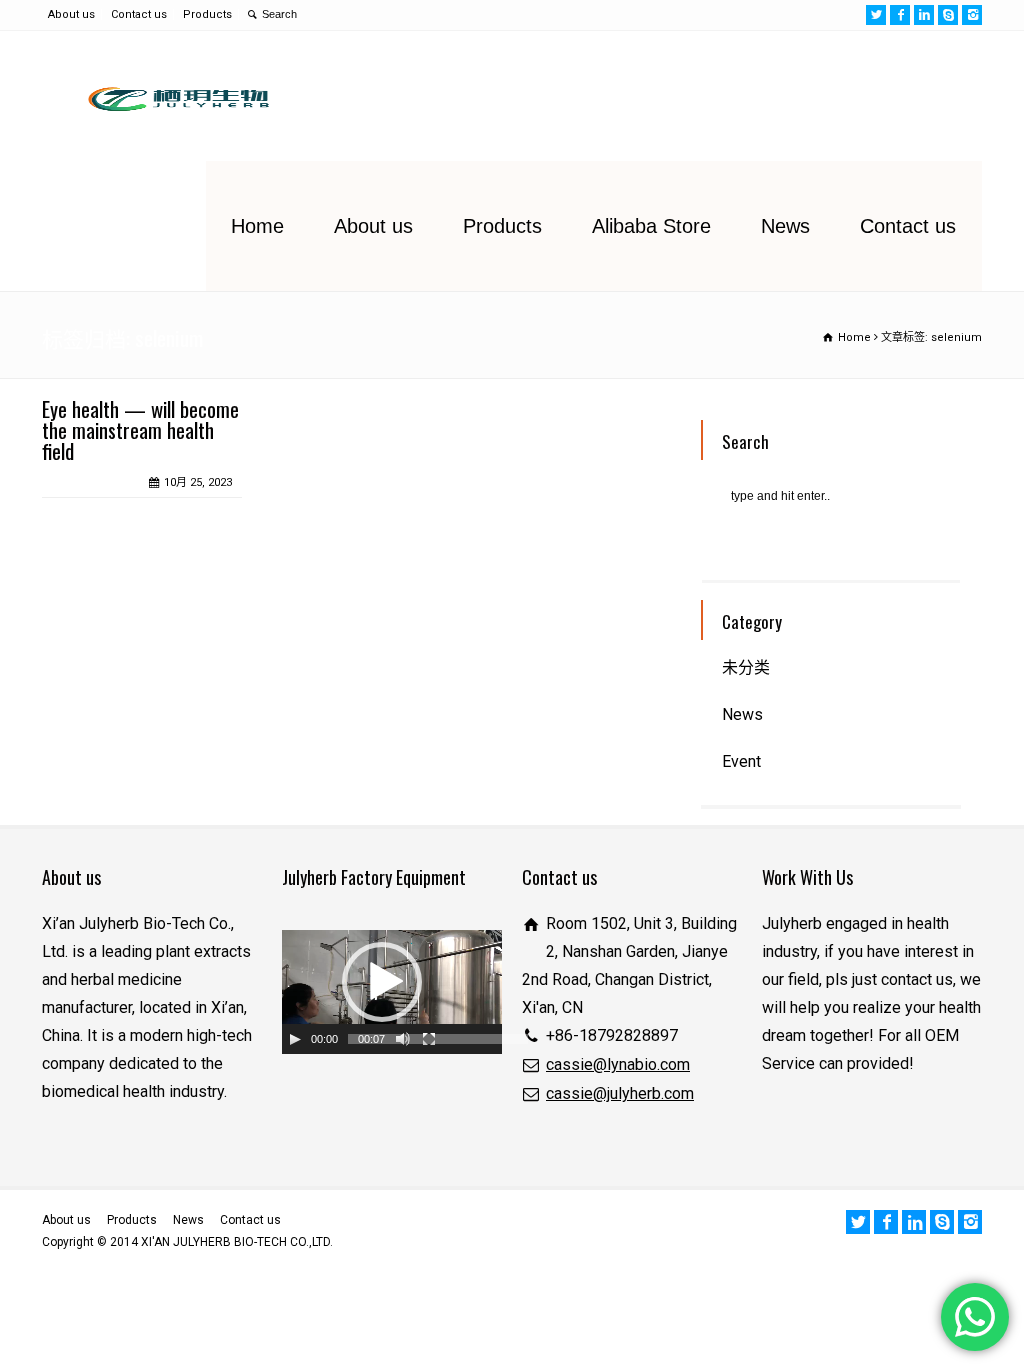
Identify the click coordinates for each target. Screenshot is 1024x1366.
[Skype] (948, 15)
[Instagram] (972, 15)
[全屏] (429, 1039)
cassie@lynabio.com (618, 1064)
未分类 (746, 667)
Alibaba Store (651, 226)
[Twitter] (876, 15)
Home (257, 226)
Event (741, 761)
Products (207, 14)
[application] (392, 992)
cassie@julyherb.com (620, 1093)
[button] (382, 982)
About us (71, 14)
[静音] (403, 1039)
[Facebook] (900, 15)
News (785, 226)
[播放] (295, 1039)
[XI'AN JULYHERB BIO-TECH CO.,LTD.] (173, 96)
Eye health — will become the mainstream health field (140, 429)
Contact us (139, 14)
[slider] (438, 1039)
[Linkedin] (924, 15)
